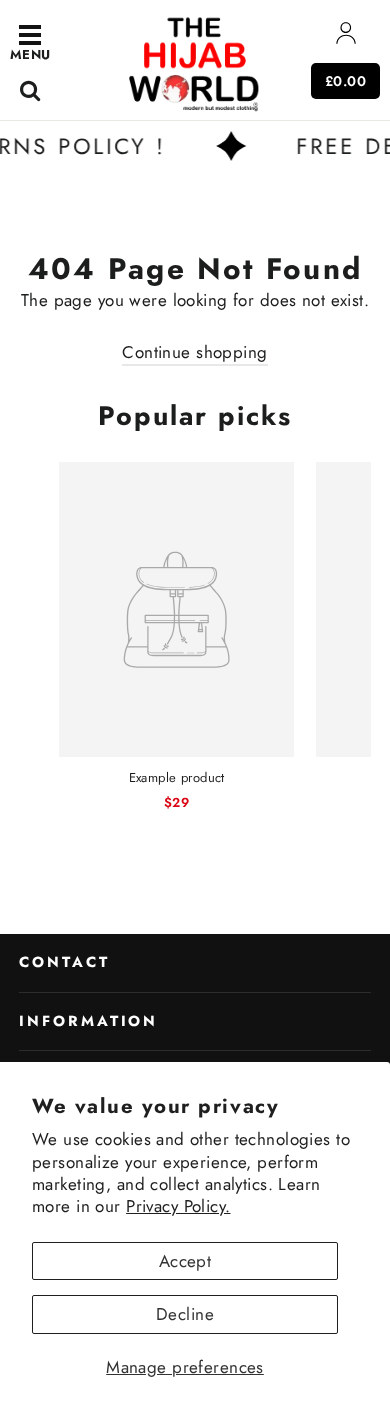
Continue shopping (194, 352)
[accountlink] (346, 37)
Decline (185, 1314)
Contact (64, 962)
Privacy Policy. (178, 1206)
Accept (185, 1261)
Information (88, 1021)
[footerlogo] (195, 62)
